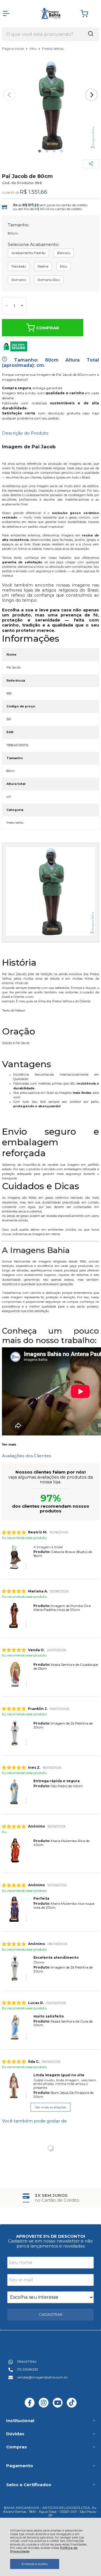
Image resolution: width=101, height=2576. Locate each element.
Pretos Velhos (53, 49)
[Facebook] (30, 2406)
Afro (33, 49)
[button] (40, 151)
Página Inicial (13, 49)
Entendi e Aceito (35, 2564)
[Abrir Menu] (6, 13)
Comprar (48, 328)
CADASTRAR (51, 2314)
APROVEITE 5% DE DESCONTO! (50, 2236)
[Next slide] (91, 95)
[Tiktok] (72, 2406)
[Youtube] (58, 2406)
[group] (50, 2198)
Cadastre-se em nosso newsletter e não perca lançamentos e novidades (50, 2243)
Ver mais (9, 1445)
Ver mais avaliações (50, 2107)
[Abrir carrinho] (88, 14)
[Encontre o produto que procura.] (91, 34)
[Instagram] (44, 2406)
